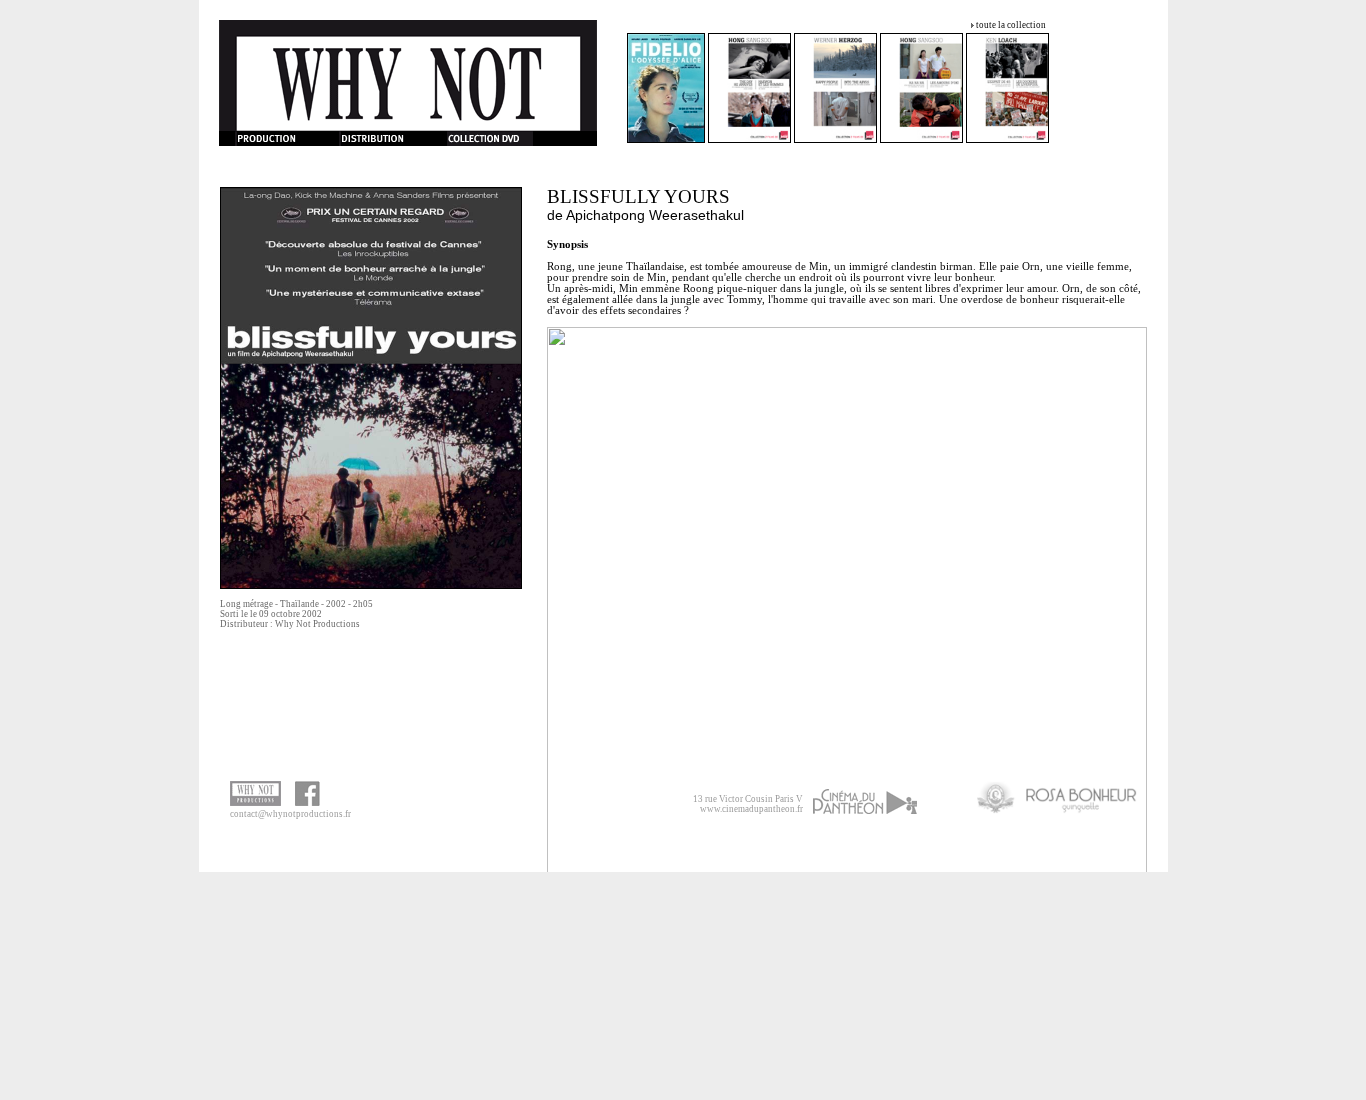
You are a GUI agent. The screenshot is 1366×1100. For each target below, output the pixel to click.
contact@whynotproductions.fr (290, 814)
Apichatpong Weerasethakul (655, 215)
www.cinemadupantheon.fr (751, 809)
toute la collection (1011, 25)
